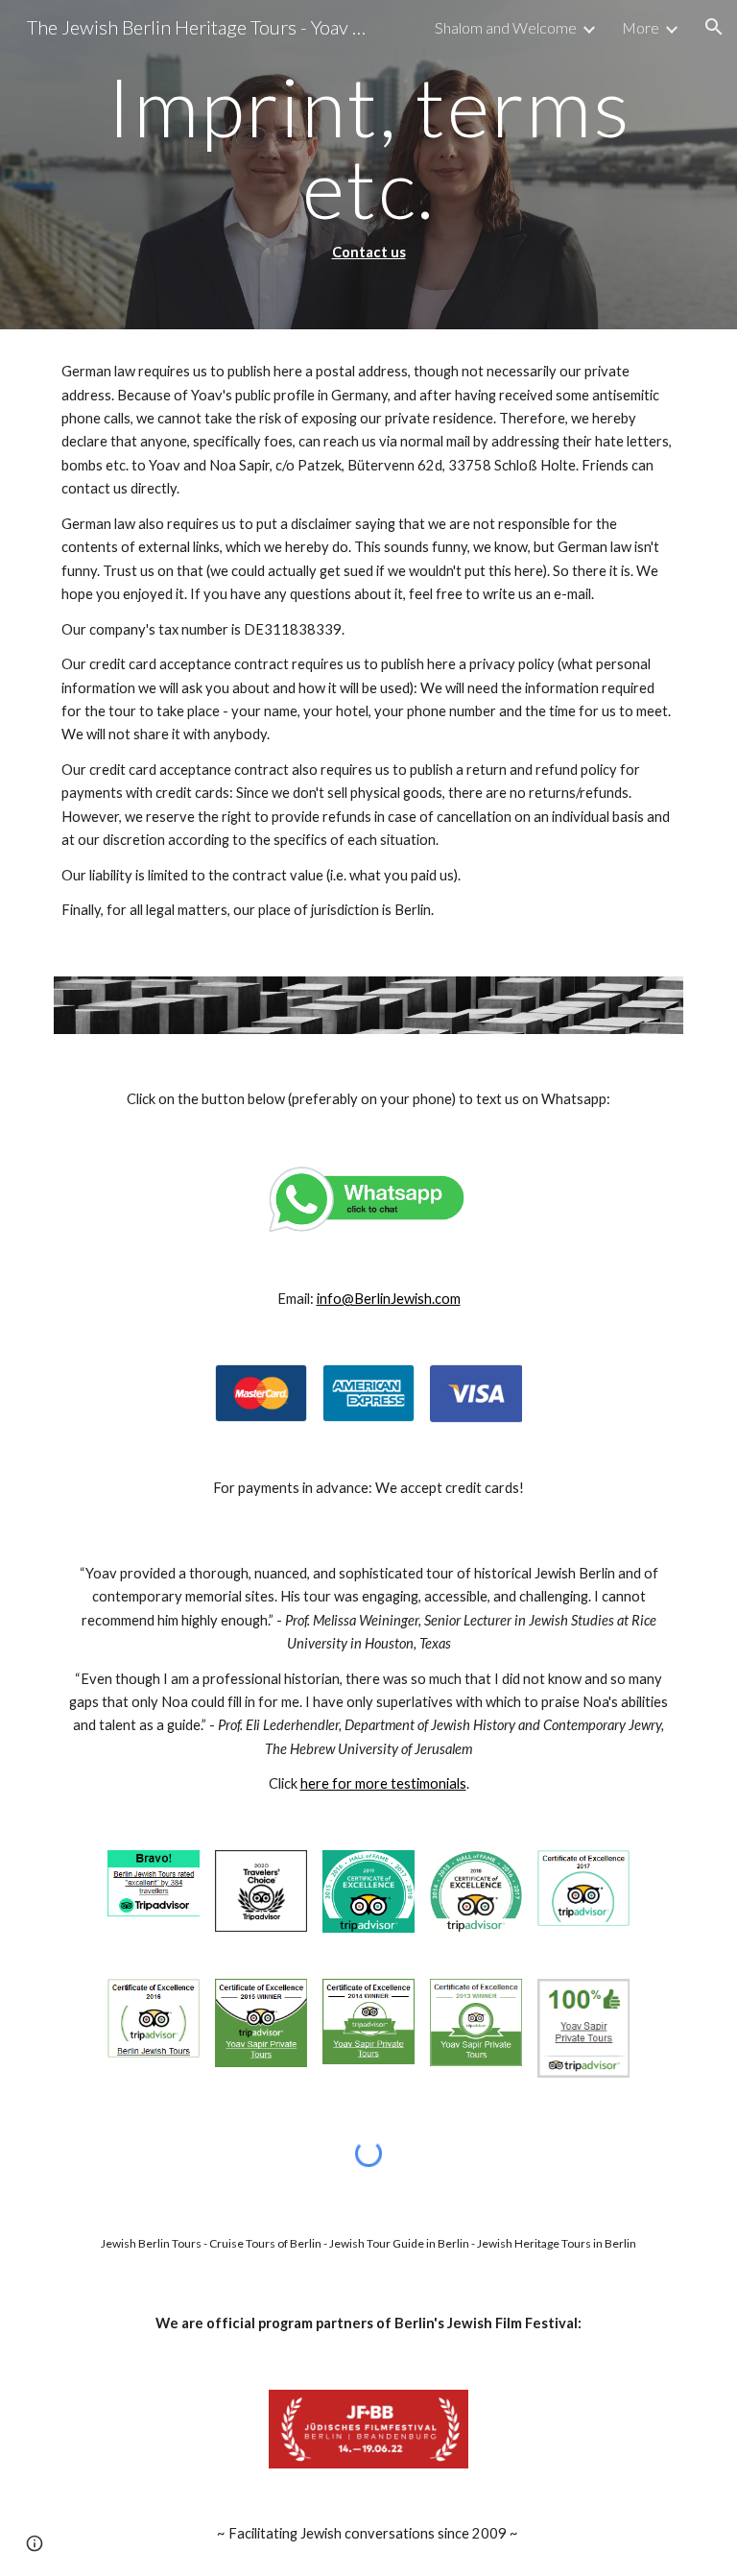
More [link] (641, 27)
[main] (368, 165)
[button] (714, 27)
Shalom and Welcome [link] (506, 27)
